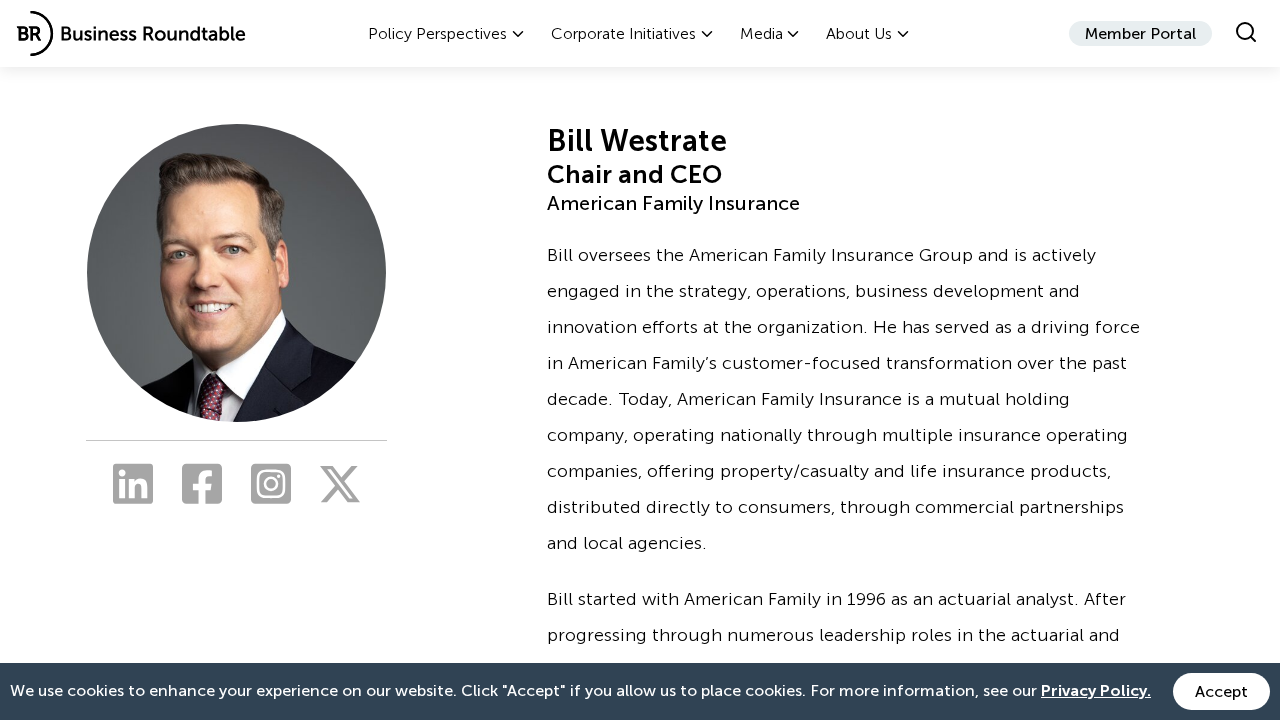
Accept (1221, 691)
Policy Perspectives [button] (437, 33)
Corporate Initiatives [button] (623, 33)
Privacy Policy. (1096, 690)
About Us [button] (859, 33)
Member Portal (1140, 33)
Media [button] (761, 33)
